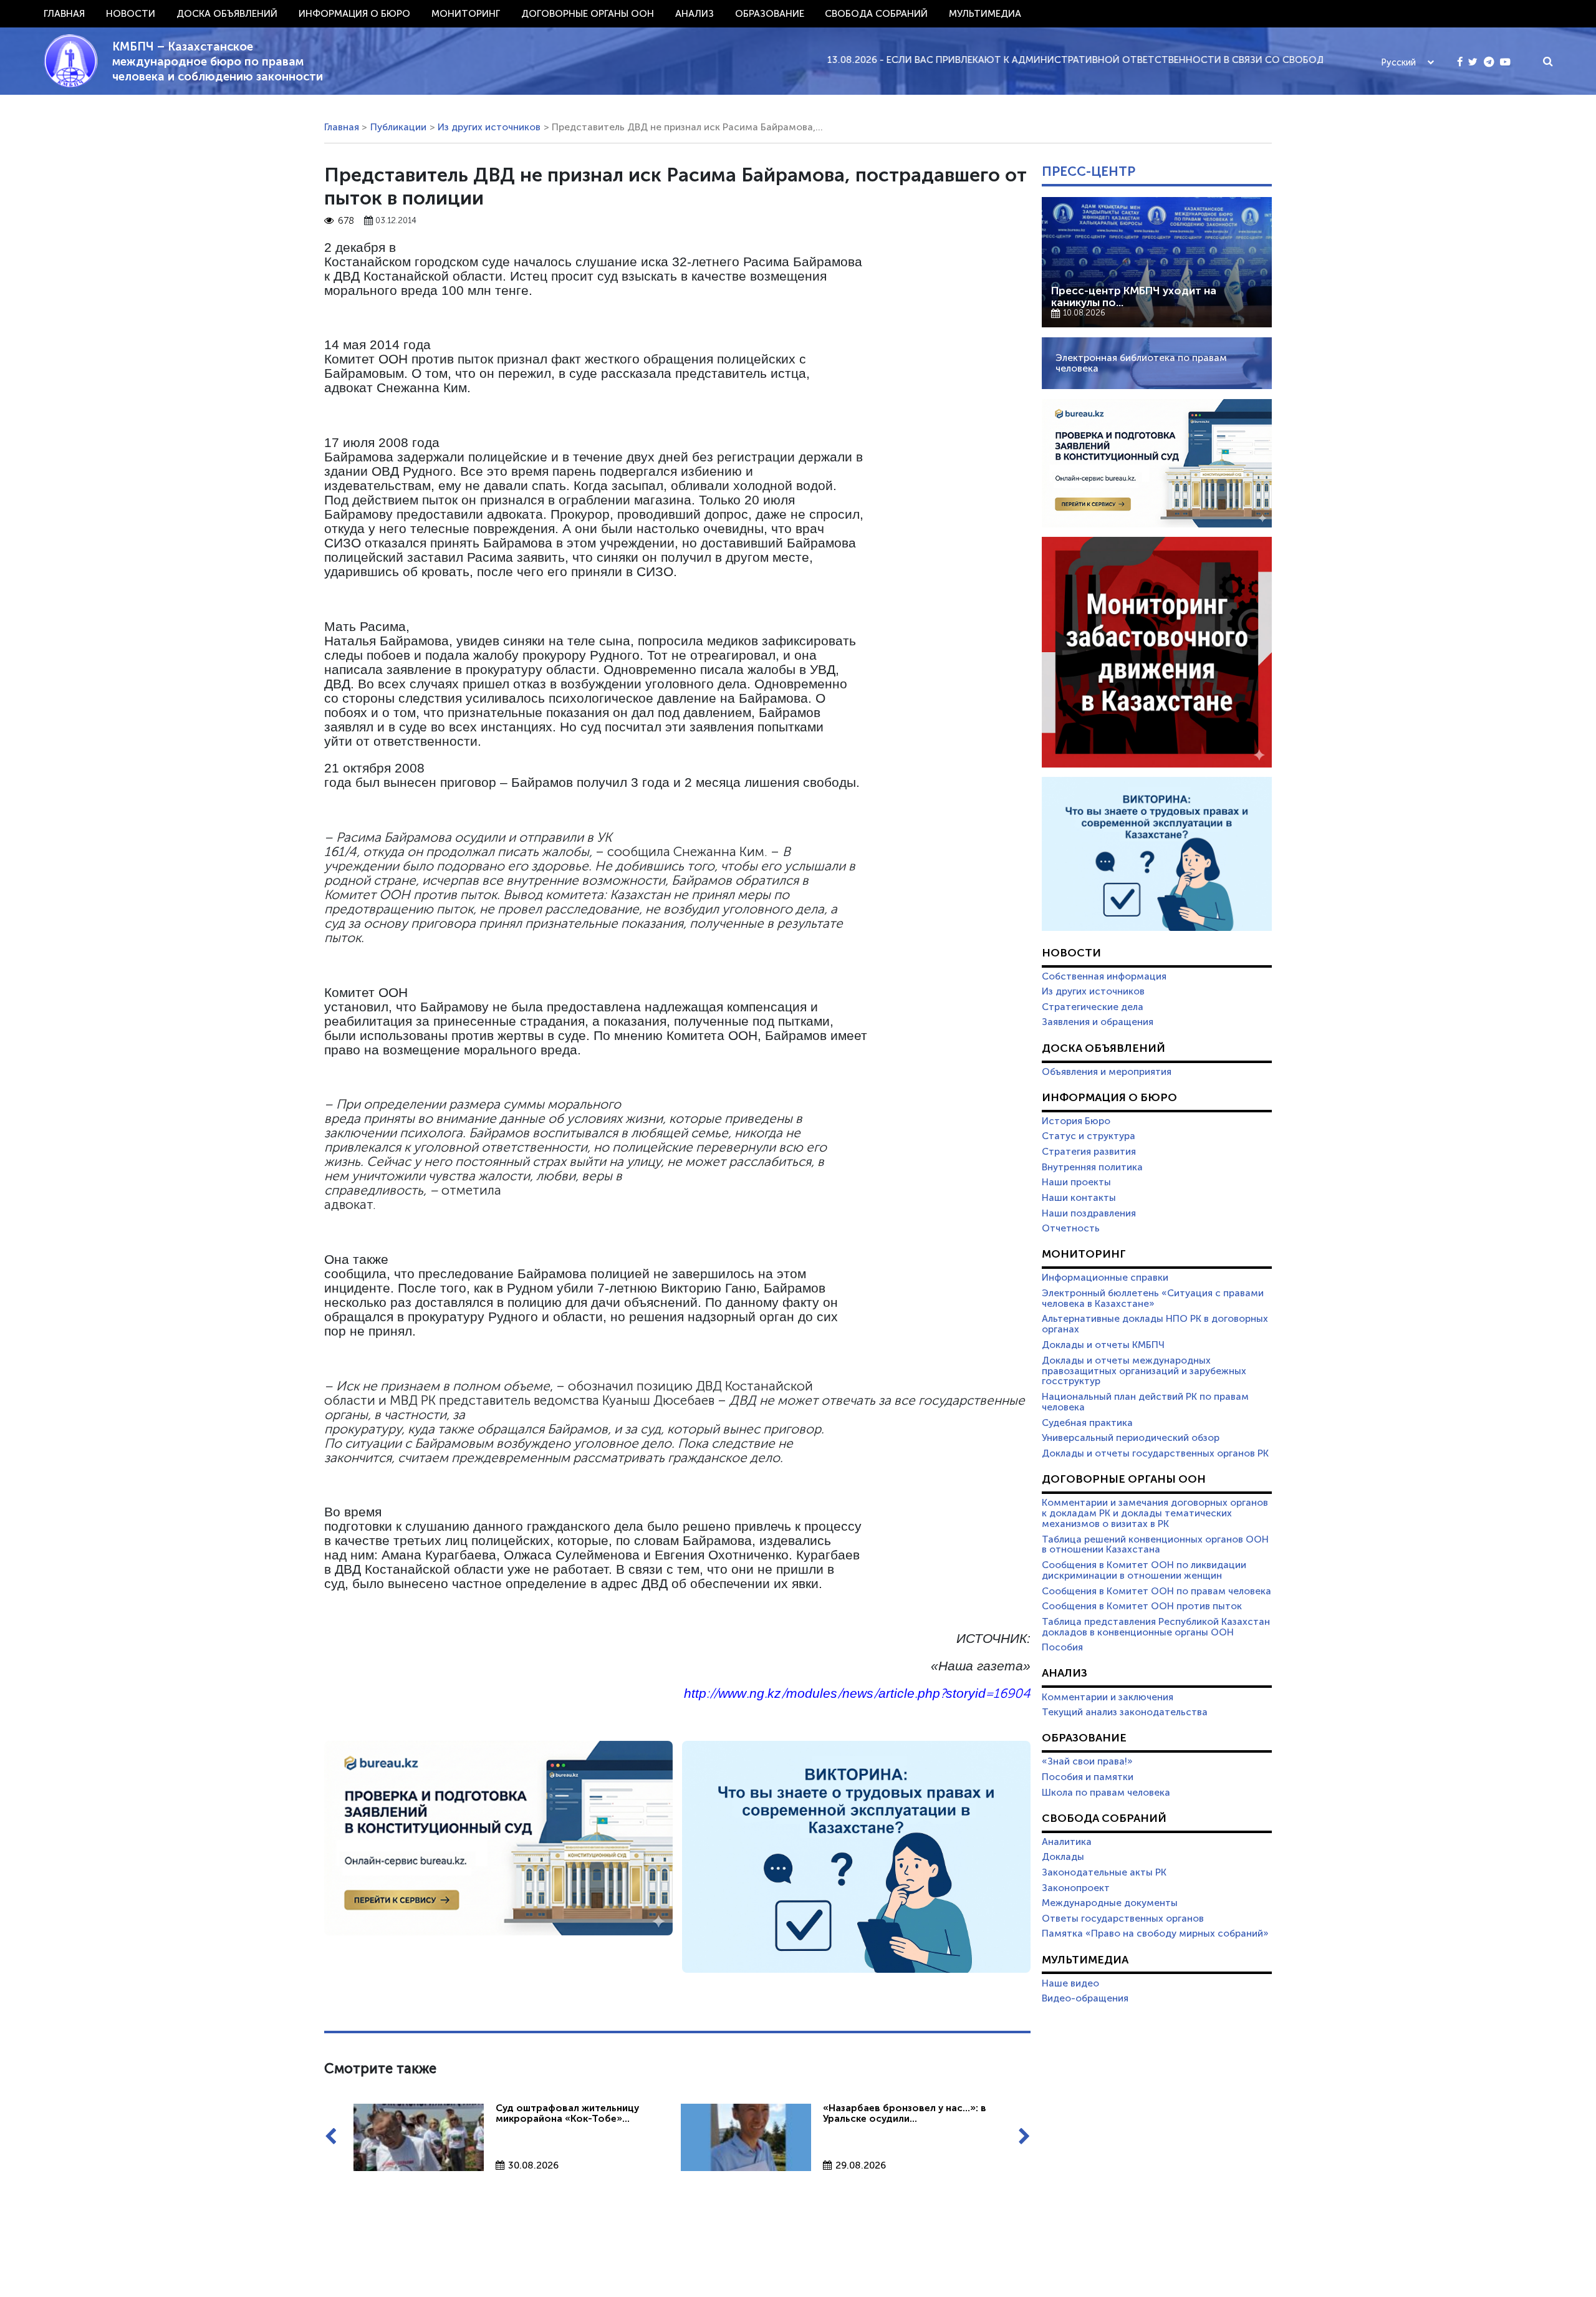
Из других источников (489, 127)
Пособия (1062, 1647)
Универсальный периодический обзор (1131, 1438)
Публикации (398, 127)
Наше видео (1070, 1983)
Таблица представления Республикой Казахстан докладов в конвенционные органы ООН (1156, 1627)
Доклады (1063, 1857)
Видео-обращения (1085, 1998)
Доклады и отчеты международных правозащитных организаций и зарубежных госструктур (1144, 1371)
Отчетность (1071, 1228)
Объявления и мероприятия (1107, 1072)
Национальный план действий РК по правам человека (1145, 1402)
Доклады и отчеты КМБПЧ (1103, 1345)
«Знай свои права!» (1087, 1761)
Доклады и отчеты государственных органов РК (1155, 1453)
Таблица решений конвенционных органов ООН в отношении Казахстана (1155, 1545)
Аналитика (1067, 1842)
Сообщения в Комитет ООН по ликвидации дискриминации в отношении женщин (1144, 1570)
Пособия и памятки (1088, 1777)
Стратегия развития (1089, 1152)
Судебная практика (1087, 1423)
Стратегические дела (1093, 1007)
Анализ (695, 14)
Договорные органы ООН (588, 14)
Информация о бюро (354, 14)
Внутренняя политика (1092, 1167)
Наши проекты (1076, 1182)
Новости (131, 14)
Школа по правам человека (1106, 1793)
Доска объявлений (227, 14)
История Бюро (1076, 1121)
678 (346, 221)
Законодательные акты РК (1104, 1872)
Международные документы (1110, 1903)
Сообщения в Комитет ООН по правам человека (1156, 1591)
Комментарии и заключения (1108, 1697)
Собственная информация (1104, 976)
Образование (770, 14)
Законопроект (1076, 1888)
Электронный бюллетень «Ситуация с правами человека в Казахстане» (1153, 1298)
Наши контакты (1079, 1198)
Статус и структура (1089, 1136)
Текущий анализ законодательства (1125, 1712)
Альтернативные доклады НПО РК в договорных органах (1155, 1324)
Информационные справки (1105, 1278)
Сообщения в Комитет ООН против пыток (1142, 1606)
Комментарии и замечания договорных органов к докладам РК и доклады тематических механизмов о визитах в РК (1155, 1513)
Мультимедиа (985, 14)
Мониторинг (466, 14)
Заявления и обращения (1098, 1022)
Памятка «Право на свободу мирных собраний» (1155, 1933)
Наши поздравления (1089, 1213)
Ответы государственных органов (1123, 1919)
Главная (64, 14)
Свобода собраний (876, 14)
